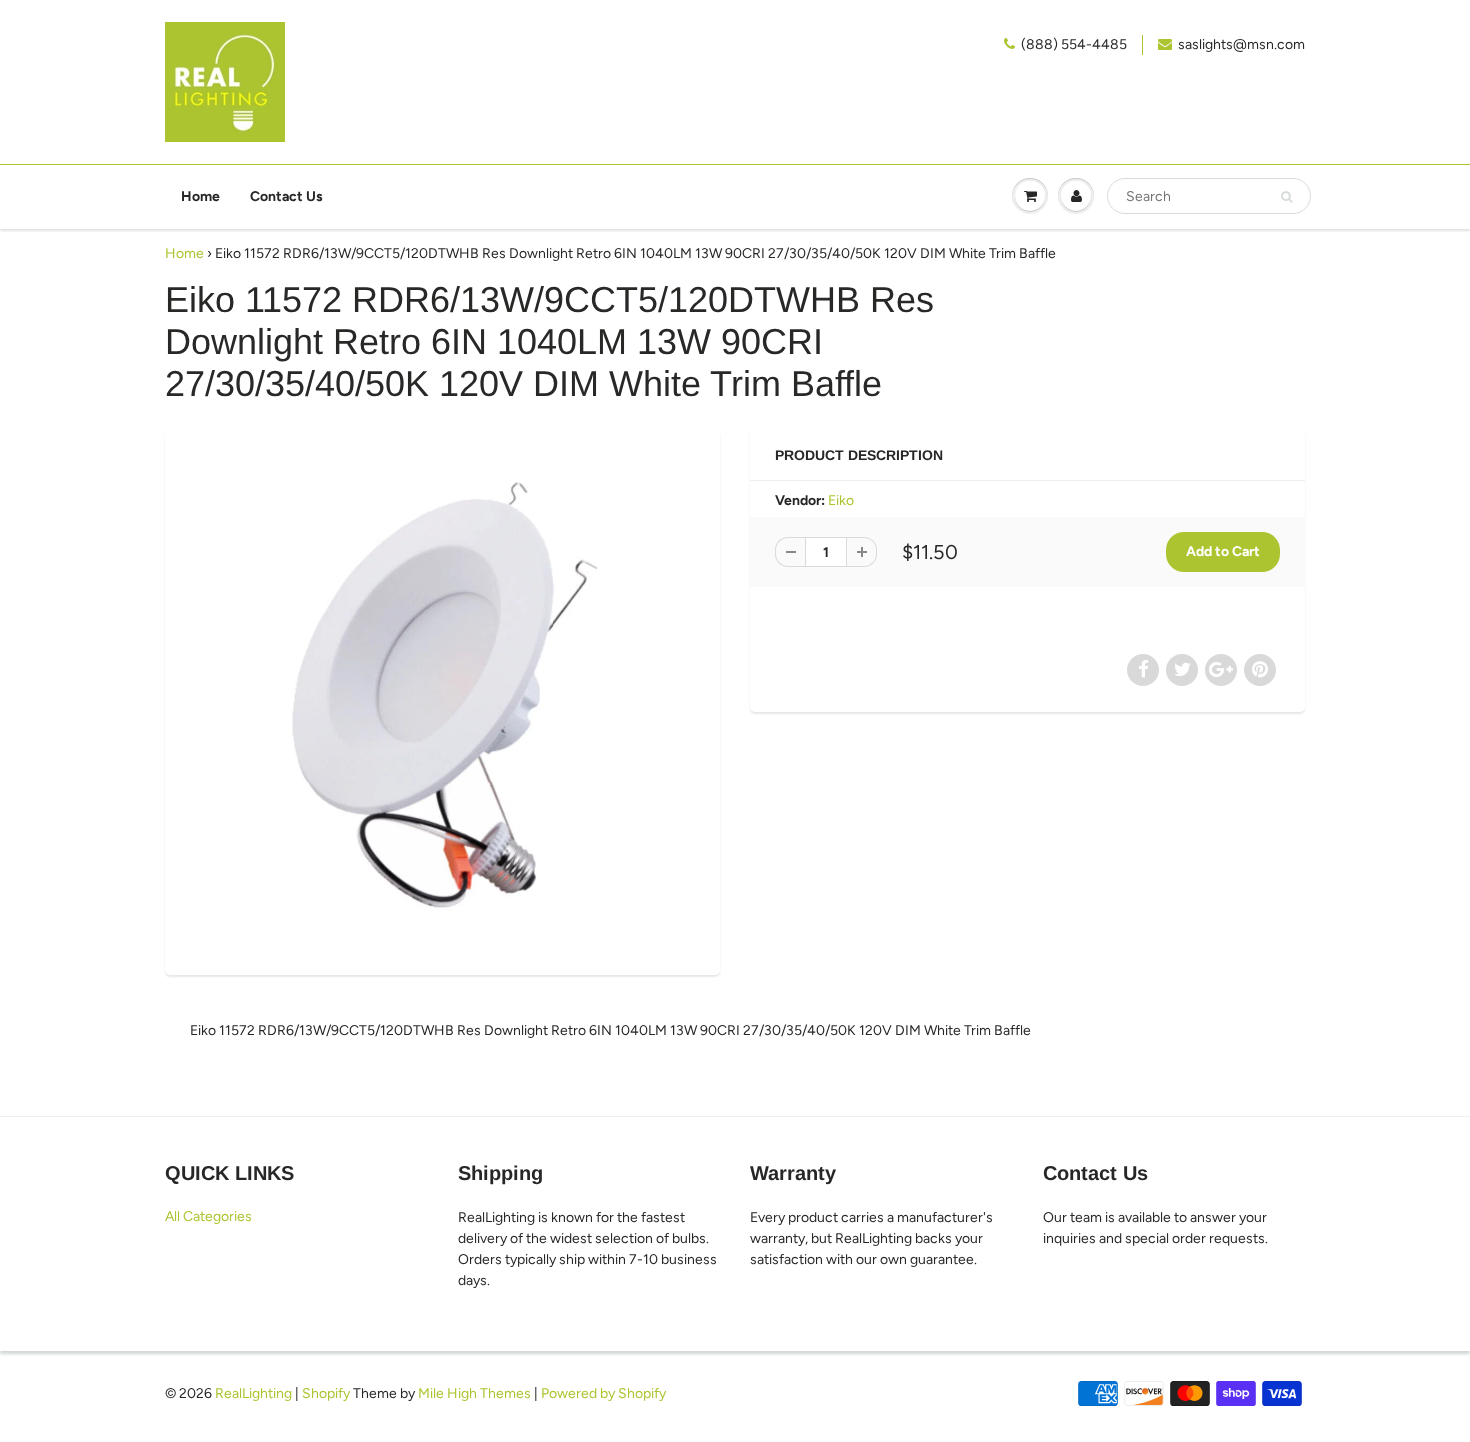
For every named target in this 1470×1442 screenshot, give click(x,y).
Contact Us (286, 196)
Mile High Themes (474, 1393)
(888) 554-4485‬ (1074, 44)
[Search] (1286, 197)
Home (200, 196)
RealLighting (253, 1393)
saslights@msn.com (1241, 44)
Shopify (326, 1393)
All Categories (208, 1216)
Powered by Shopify (603, 1393)
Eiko (841, 500)
